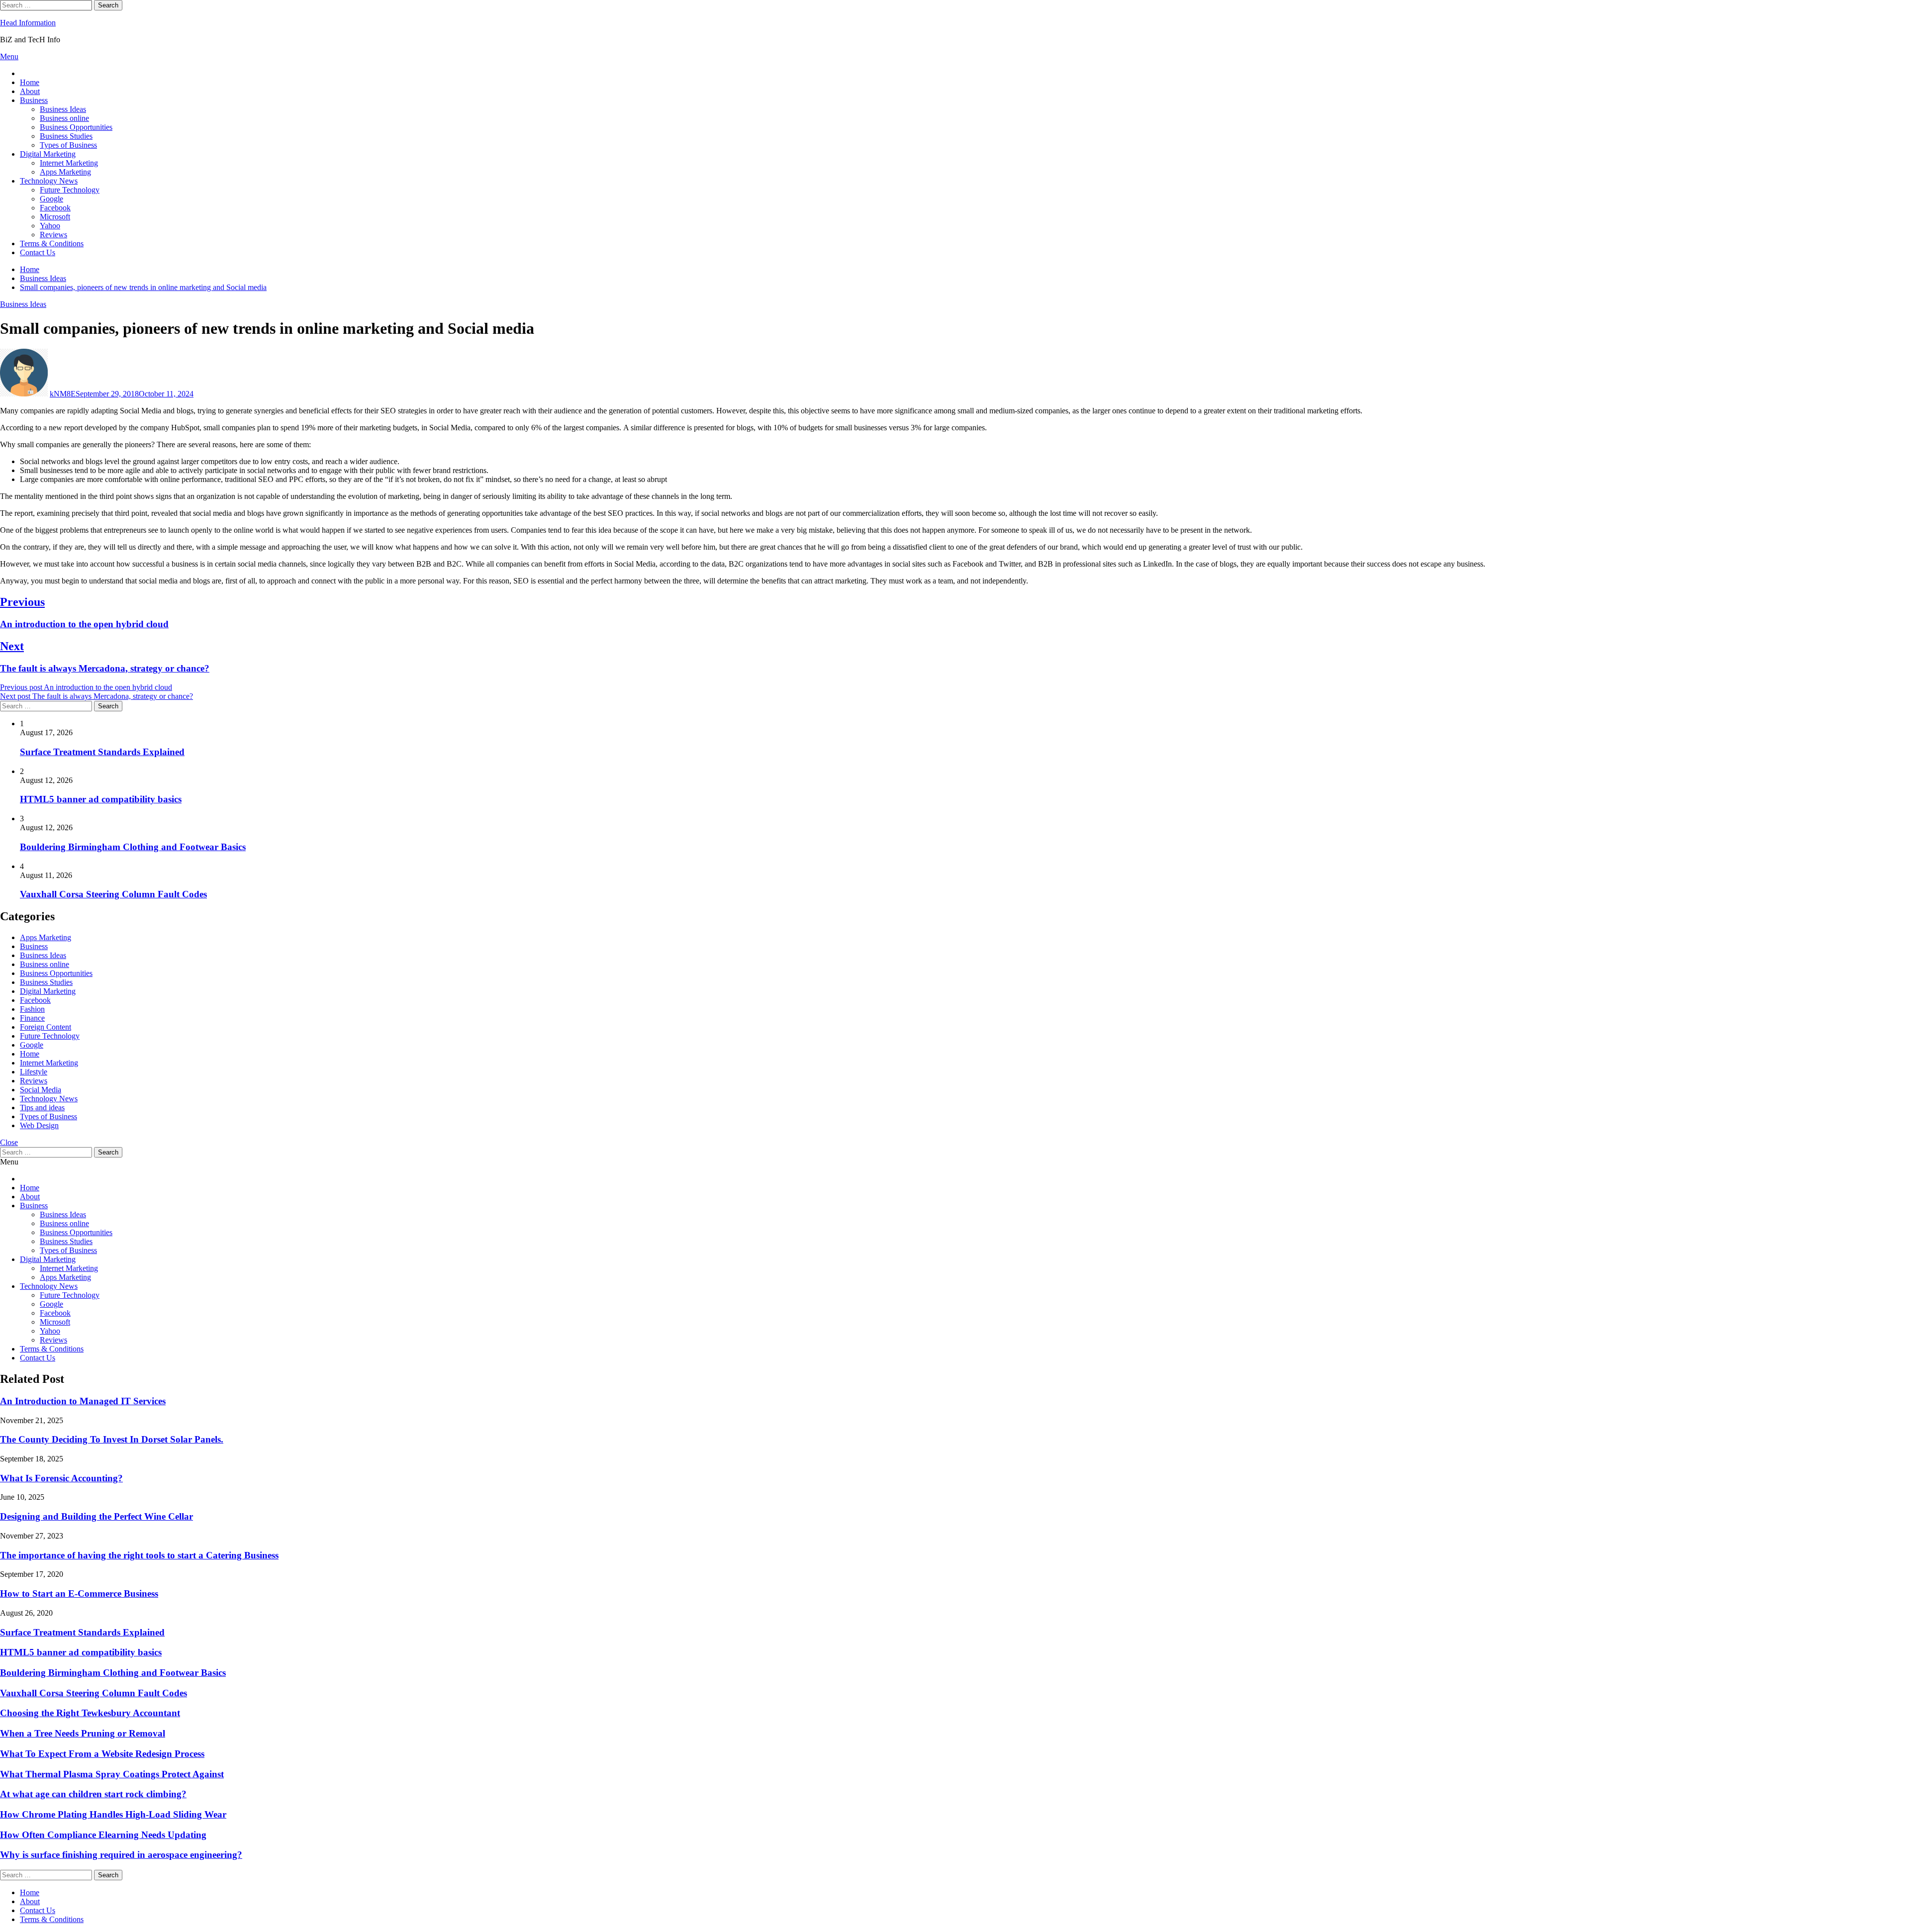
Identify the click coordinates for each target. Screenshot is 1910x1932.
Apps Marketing (65, 172)
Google (51, 199)
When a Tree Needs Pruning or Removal (83, 1733)
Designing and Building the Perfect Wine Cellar (96, 1516)
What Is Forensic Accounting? (61, 1478)
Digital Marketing (48, 154)
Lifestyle (34, 1072)
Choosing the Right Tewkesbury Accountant (90, 1713)
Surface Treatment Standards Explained (102, 752)
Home (30, 82)
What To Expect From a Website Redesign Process (102, 1754)
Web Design (39, 1125)
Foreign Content (46, 1027)
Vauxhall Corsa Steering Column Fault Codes (113, 894)
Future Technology (70, 190)
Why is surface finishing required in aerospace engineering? (121, 1855)
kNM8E (63, 394)
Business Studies (66, 136)
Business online (64, 118)
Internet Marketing (69, 163)
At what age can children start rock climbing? (93, 1794)
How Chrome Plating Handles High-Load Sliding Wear (113, 1814)
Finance (32, 1018)
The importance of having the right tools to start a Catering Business (139, 1555)
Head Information (28, 23)
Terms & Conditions (52, 243)
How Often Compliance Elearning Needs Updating (103, 1835)
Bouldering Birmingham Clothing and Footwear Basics (133, 847)
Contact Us (38, 252)
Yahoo (50, 226)
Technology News (49, 181)
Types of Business (68, 145)
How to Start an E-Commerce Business (79, 1594)
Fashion (32, 1009)
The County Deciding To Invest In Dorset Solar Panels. (112, 1439)
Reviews (53, 235)
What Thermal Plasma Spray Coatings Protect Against (112, 1774)
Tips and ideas (42, 1108)
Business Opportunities (76, 127)
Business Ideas (63, 109)
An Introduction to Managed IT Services (83, 1401)
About (30, 91)
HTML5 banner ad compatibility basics (101, 799)
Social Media (41, 1090)
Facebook (55, 208)
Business (34, 100)
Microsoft (55, 217)
